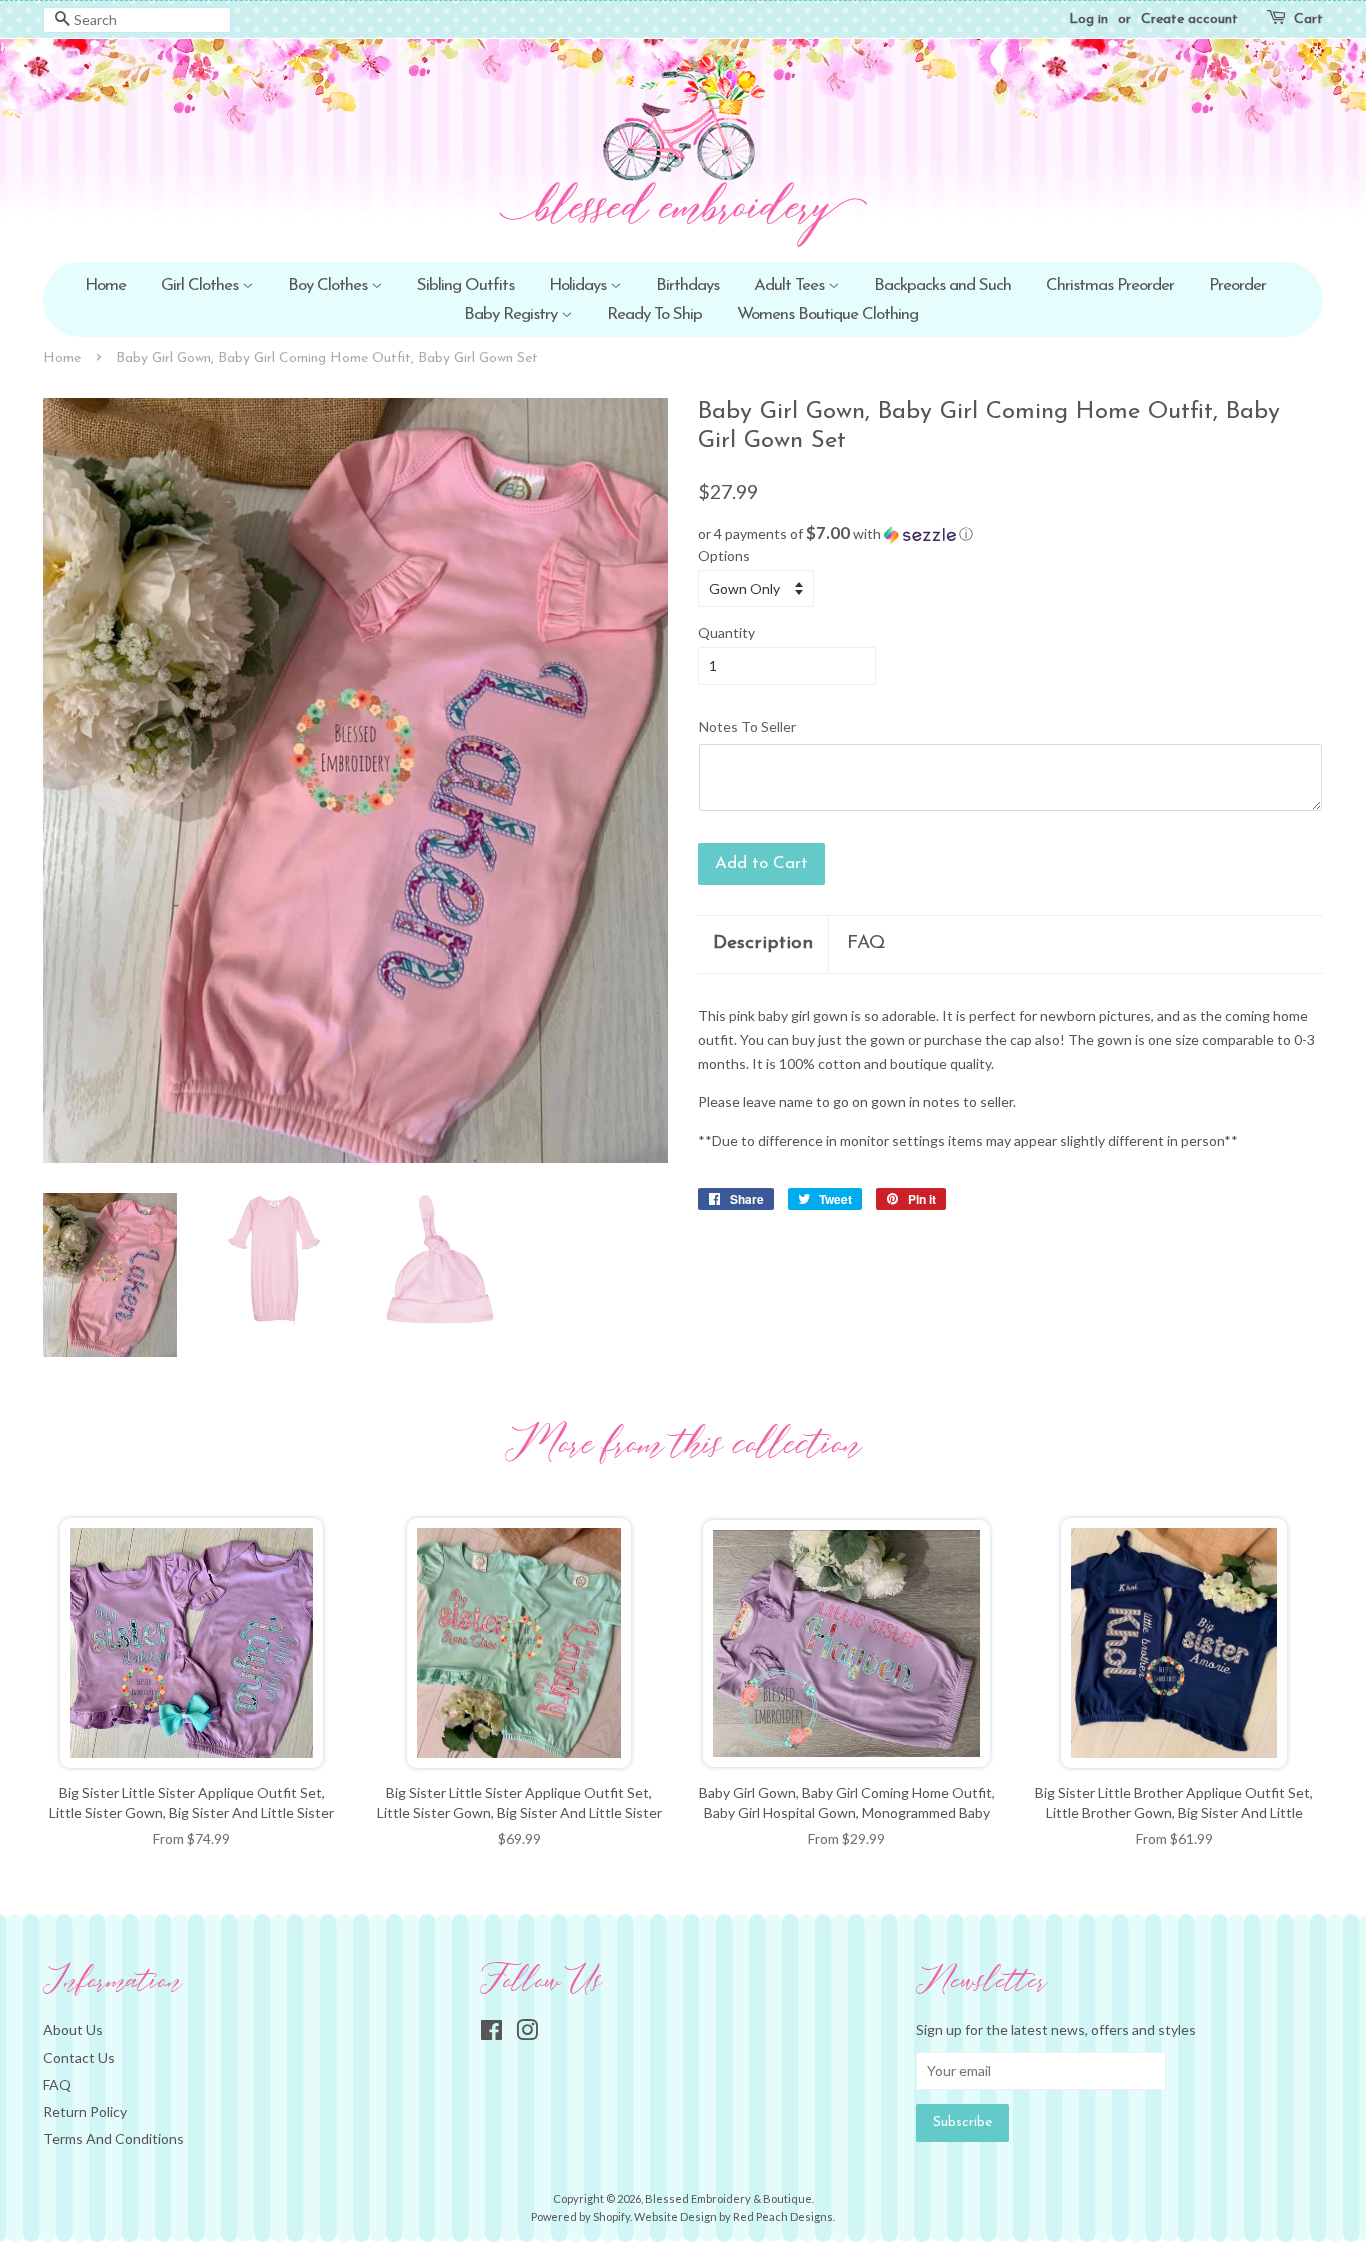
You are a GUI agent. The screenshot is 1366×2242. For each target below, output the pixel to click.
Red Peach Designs (783, 2216)
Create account (1189, 19)
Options (724, 555)
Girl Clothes (201, 285)
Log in (1088, 19)
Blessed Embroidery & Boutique (728, 2198)
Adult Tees (791, 285)
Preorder (1237, 285)
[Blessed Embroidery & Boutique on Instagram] (527, 2033)
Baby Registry (512, 314)
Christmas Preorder (1110, 285)
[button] (1010, 534)
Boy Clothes (329, 285)
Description (763, 943)
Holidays (579, 285)
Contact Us (79, 2057)
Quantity (726, 632)
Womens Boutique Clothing (827, 314)
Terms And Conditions (113, 2138)
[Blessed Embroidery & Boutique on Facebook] (491, 2033)
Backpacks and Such (942, 285)
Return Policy (85, 2111)
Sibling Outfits (465, 285)
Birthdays (687, 285)
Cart (1308, 19)
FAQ (866, 943)
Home (105, 285)
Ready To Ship (654, 314)
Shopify (611, 2216)
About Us (73, 2029)
